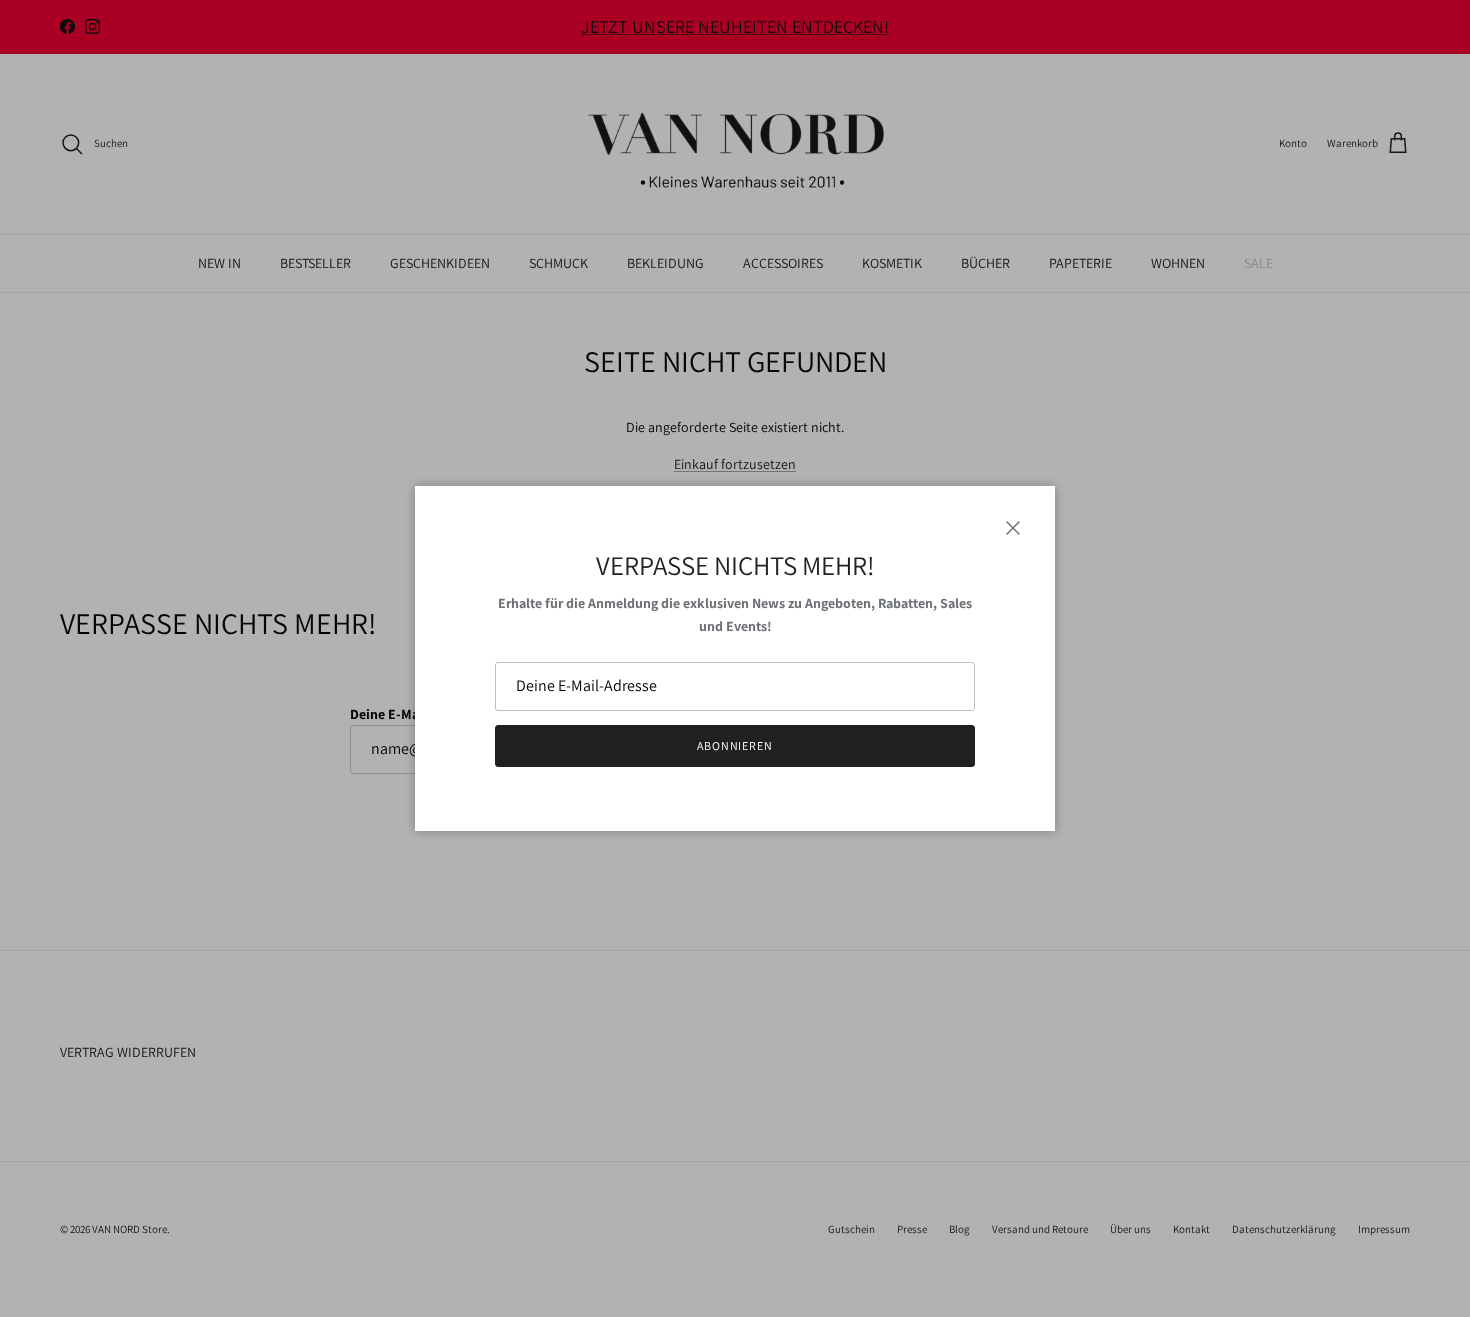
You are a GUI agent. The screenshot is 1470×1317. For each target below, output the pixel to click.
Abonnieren (735, 745)
